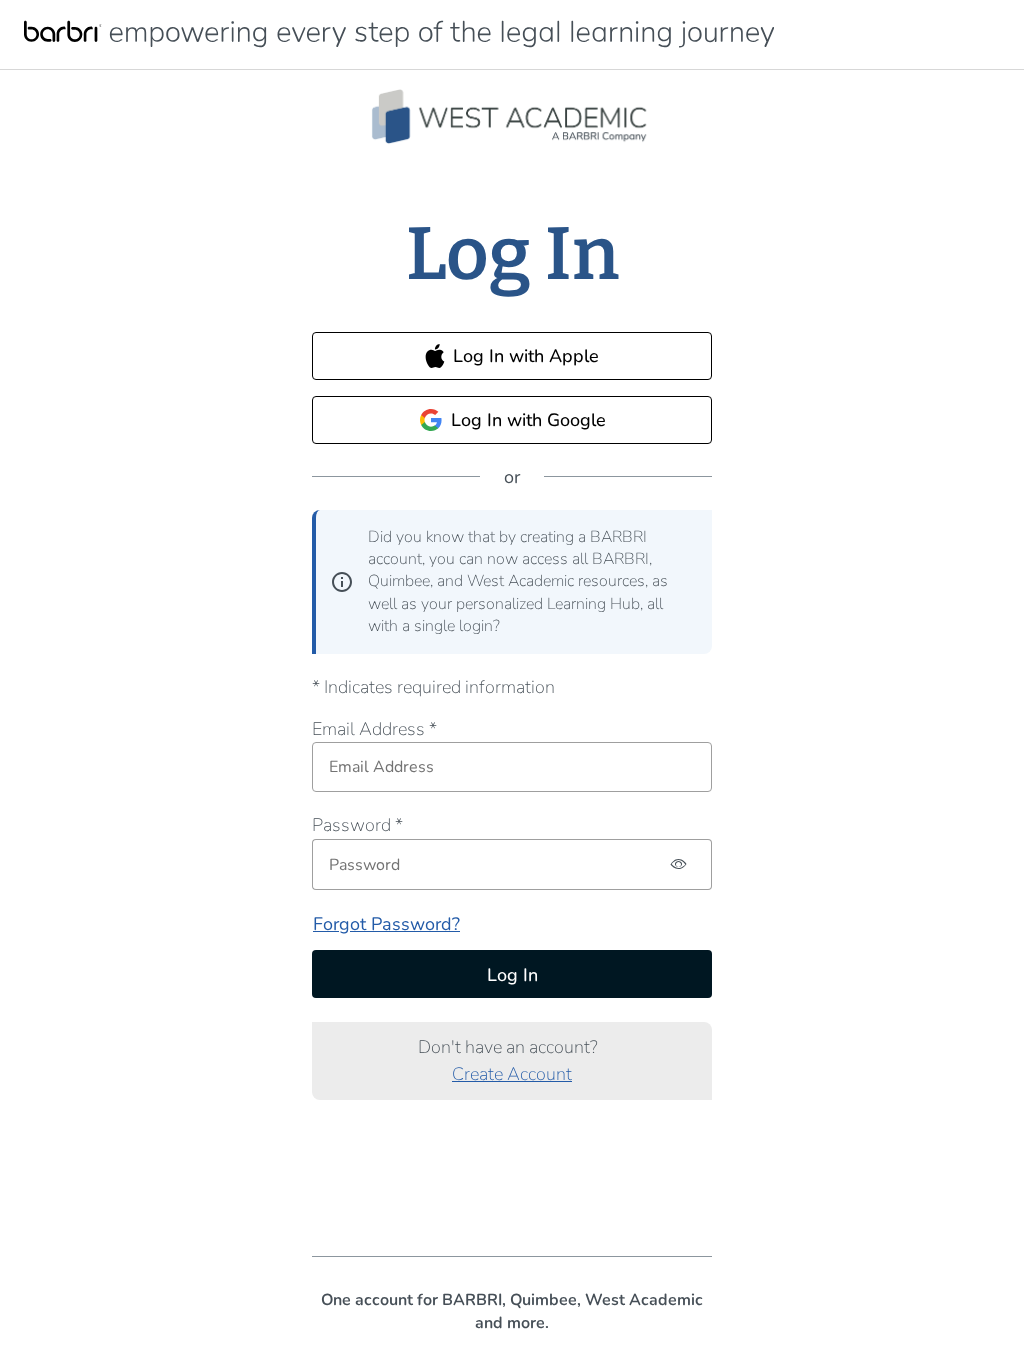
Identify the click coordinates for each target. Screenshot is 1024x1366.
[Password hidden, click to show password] (679, 864)
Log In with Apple (526, 356)
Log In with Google (528, 420)
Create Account (512, 1074)
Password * (357, 825)
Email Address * (374, 729)
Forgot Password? (386, 924)
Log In (512, 975)
